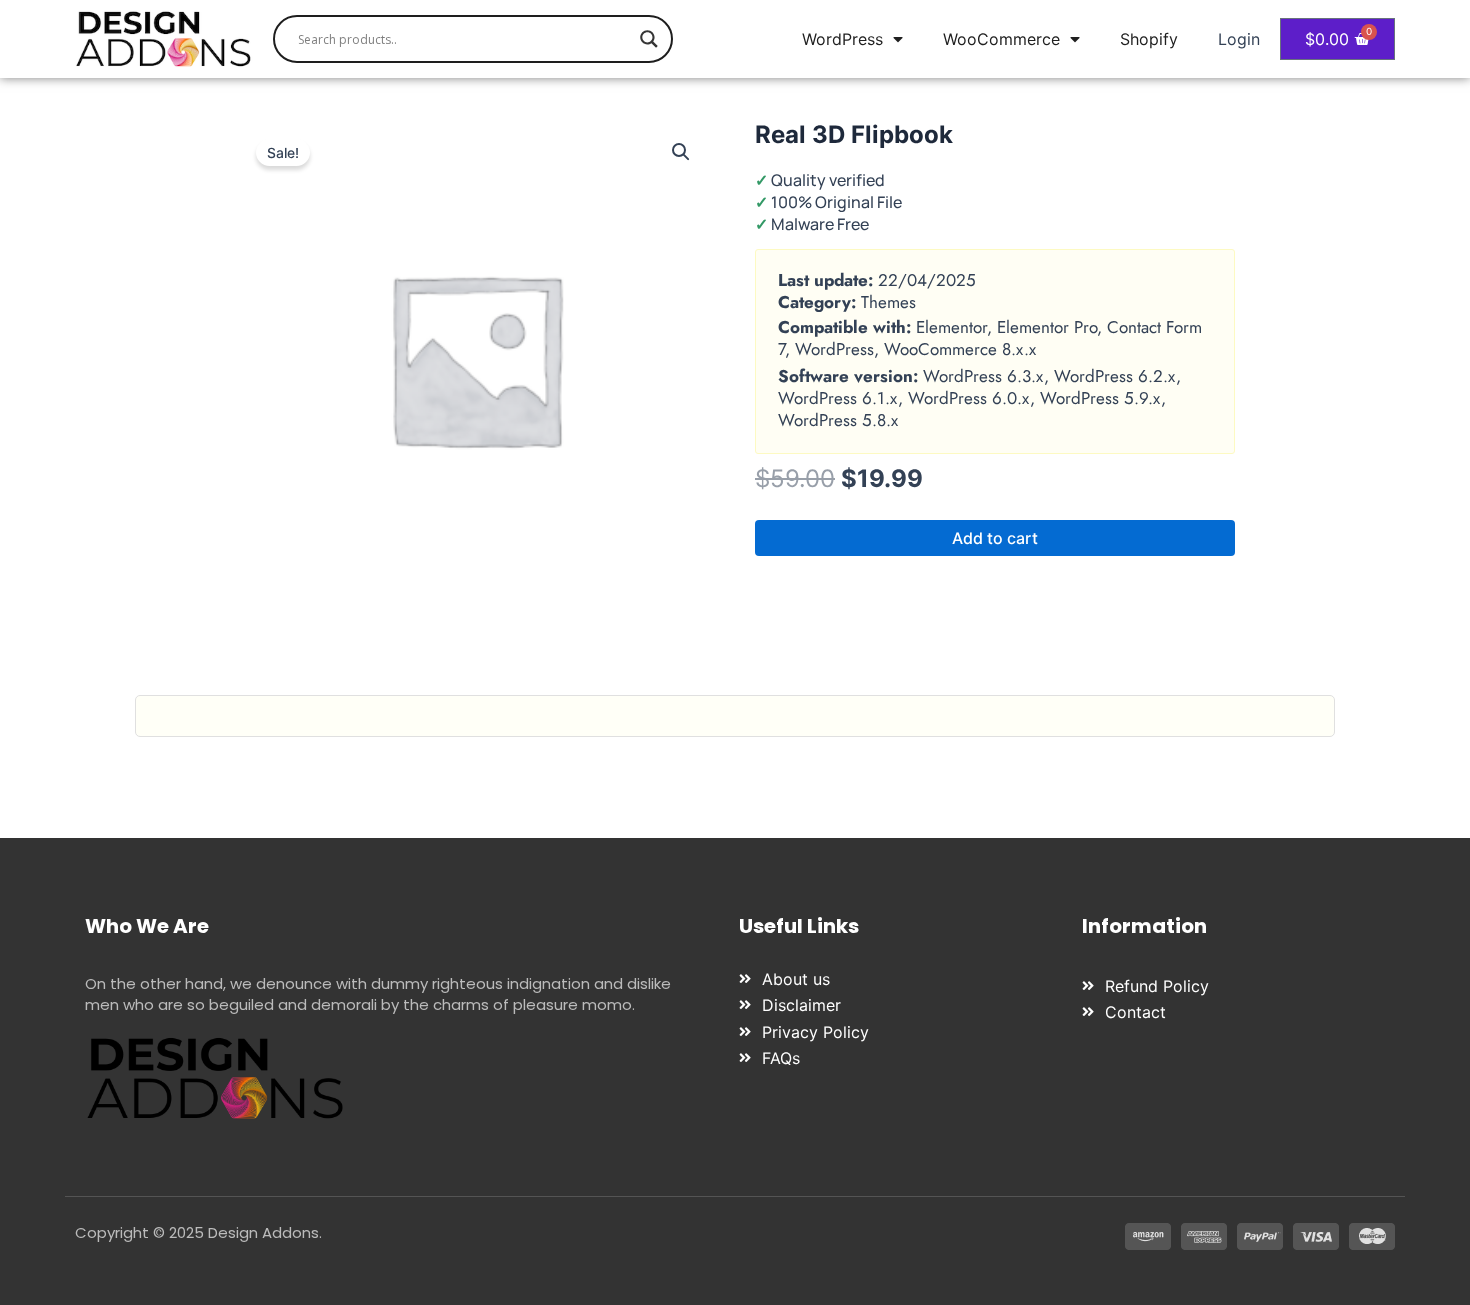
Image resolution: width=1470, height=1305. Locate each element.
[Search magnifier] (649, 39)
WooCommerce (1001, 39)
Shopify (1149, 39)
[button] (681, 152)
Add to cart (995, 538)
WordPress (842, 39)
